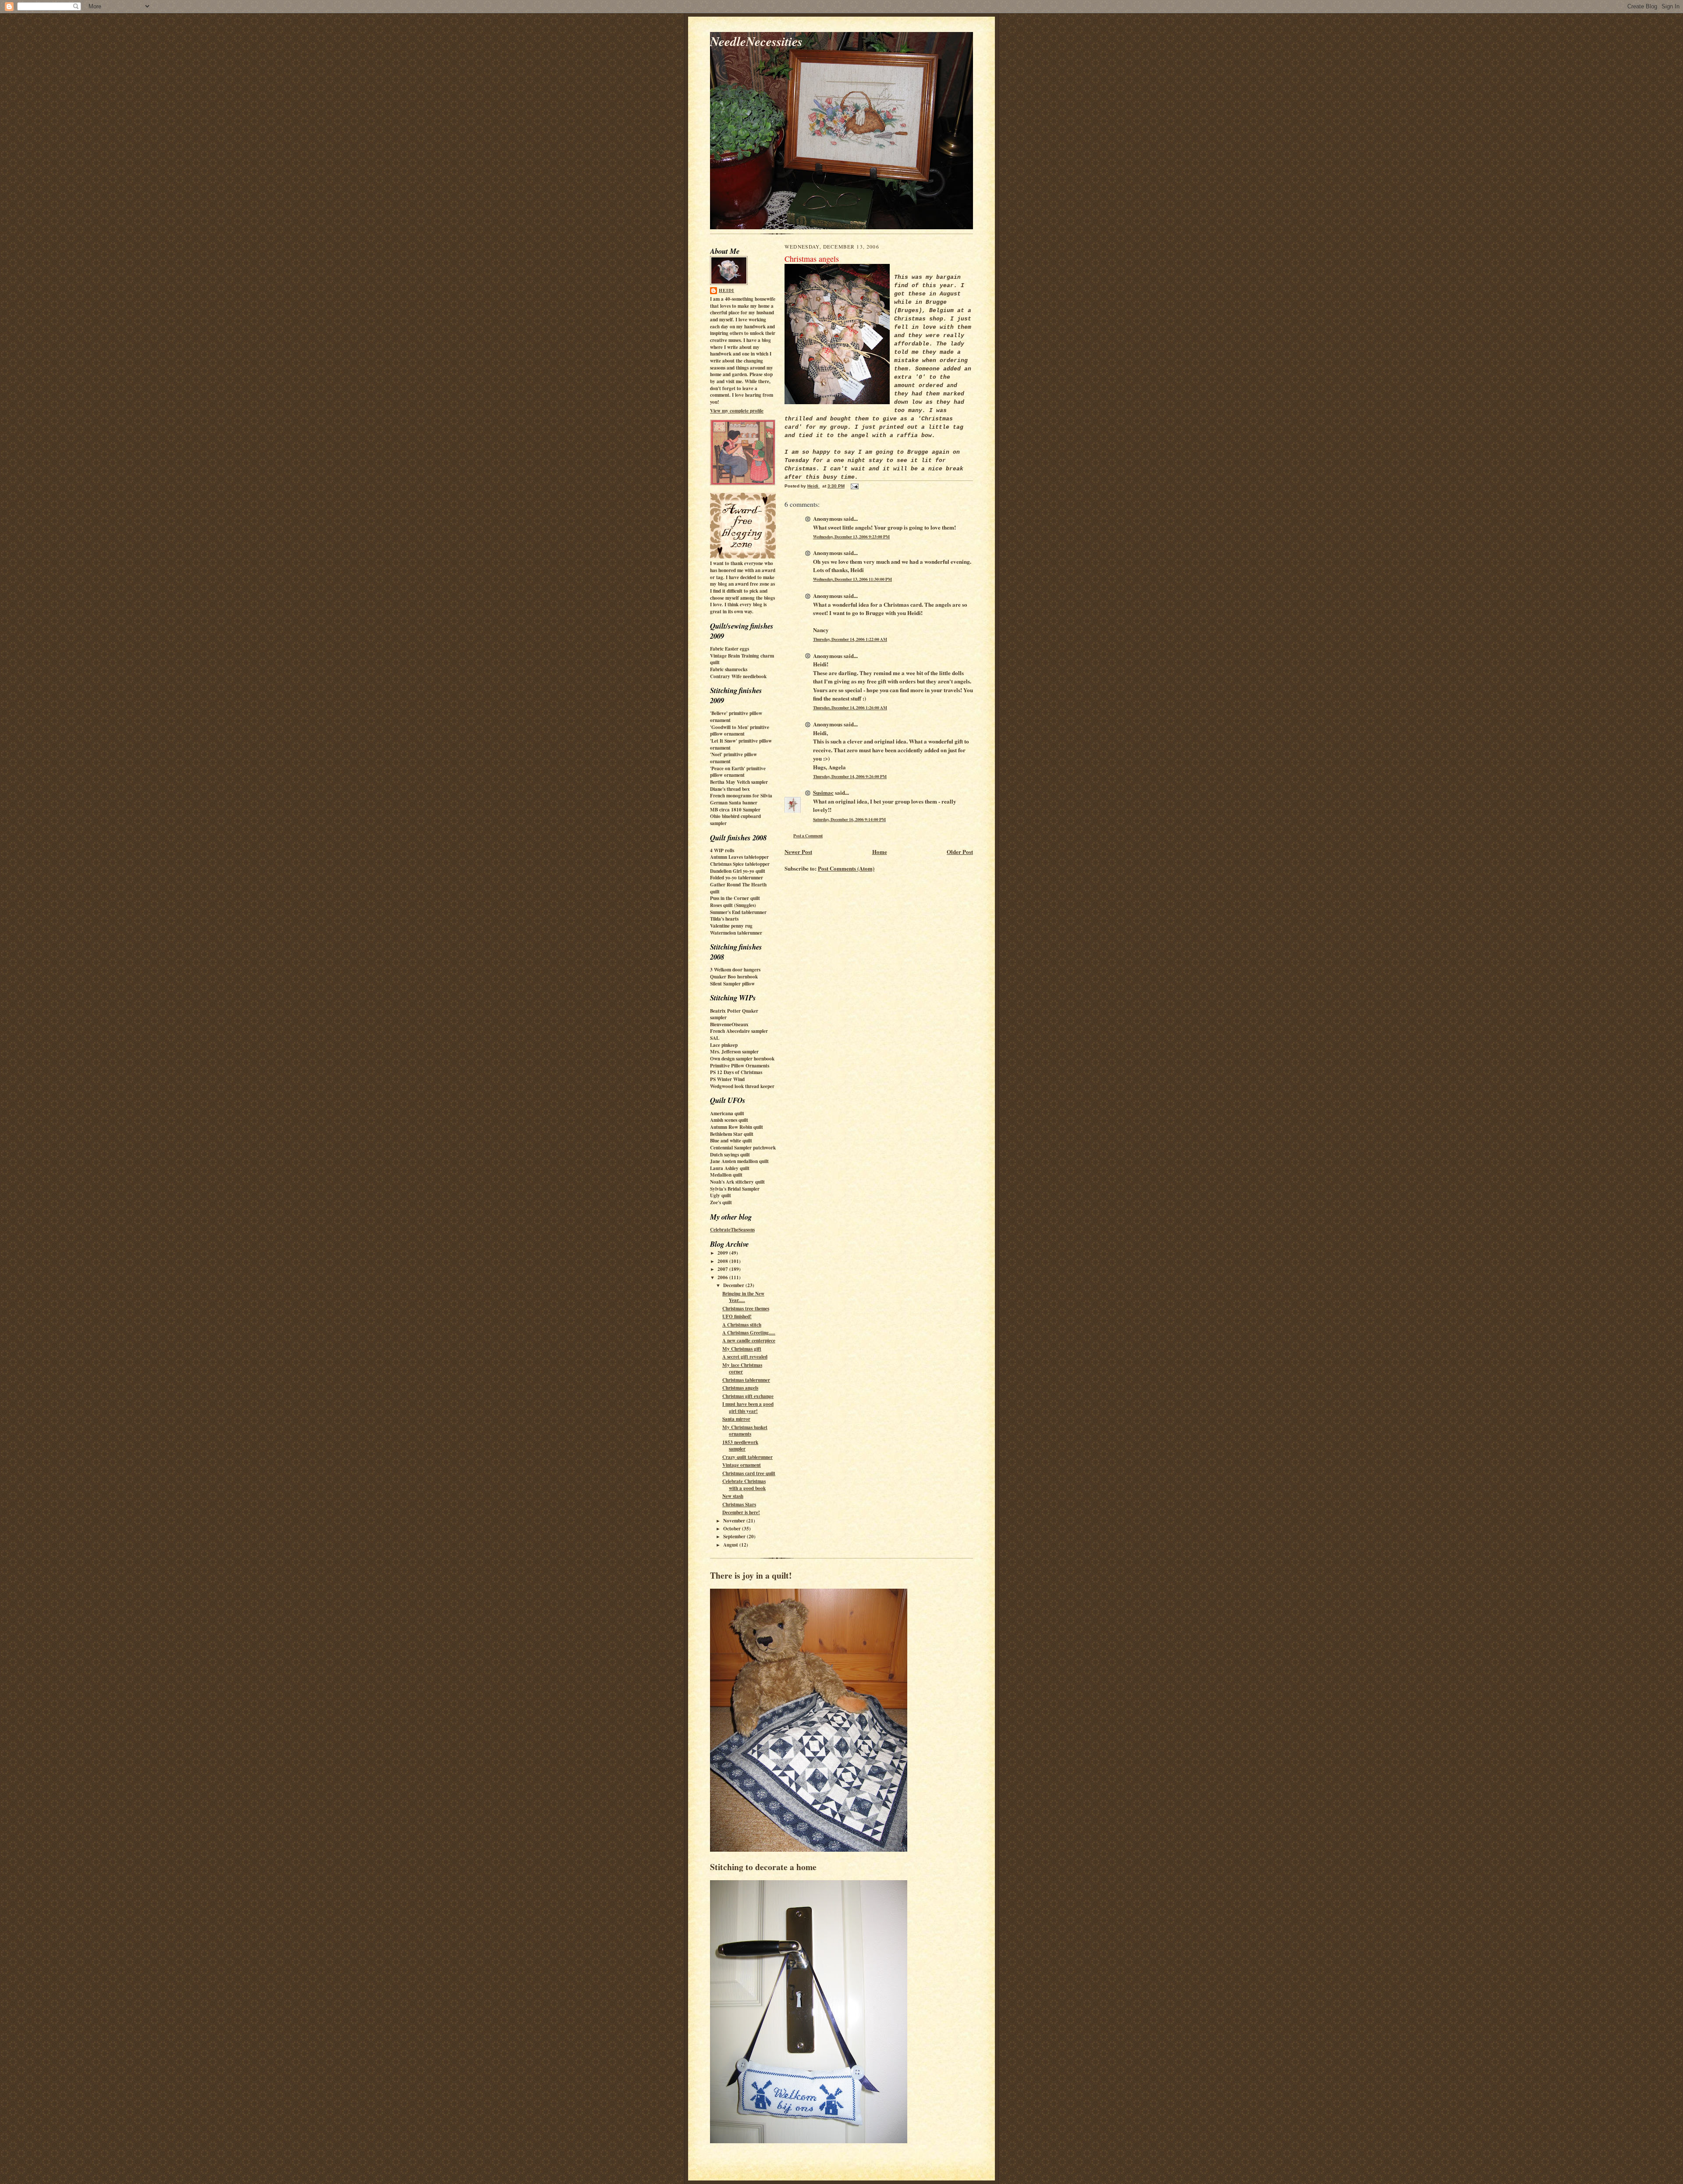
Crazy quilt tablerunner (747, 1457)
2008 (723, 1261)
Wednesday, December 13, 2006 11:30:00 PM (852, 579)
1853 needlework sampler (740, 1446)
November (735, 1521)
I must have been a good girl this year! (748, 1408)
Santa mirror (736, 1419)
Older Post (960, 852)
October (733, 1529)
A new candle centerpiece (749, 1341)
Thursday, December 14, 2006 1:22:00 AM (850, 639)
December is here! (741, 1512)
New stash (733, 1496)
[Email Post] (854, 486)
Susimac (823, 792)
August (731, 1545)
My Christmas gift (742, 1349)
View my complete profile (737, 411)
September (735, 1537)
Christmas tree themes (746, 1309)
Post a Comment (808, 836)
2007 (723, 1269)
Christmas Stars (739, 1505)
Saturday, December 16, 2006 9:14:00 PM (849, 819)
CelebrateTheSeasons (732, 1230)
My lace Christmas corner (742, 1369)
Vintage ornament (742, 1465)
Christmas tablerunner (746, 1380)
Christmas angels (740, 1388)
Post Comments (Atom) (846, 868)
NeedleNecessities (756, 41)
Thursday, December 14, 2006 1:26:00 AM (850, 708)
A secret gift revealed (745, 1357)
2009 (723, 1253)
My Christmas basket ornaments (745, 1431)
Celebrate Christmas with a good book (744, 1485)
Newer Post (798, 852)
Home (880, 852)
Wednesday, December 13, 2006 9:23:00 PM (851, 537)
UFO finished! (737, 1316)
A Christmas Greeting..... (749, 1333)
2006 (723, 1277)
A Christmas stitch (742, 1325)
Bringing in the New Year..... (743, 1297)
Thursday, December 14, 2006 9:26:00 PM (850, 776)
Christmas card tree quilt (749, 1473)
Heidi (726, 290)
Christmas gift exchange (748, 1396)
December (734, 1285)
